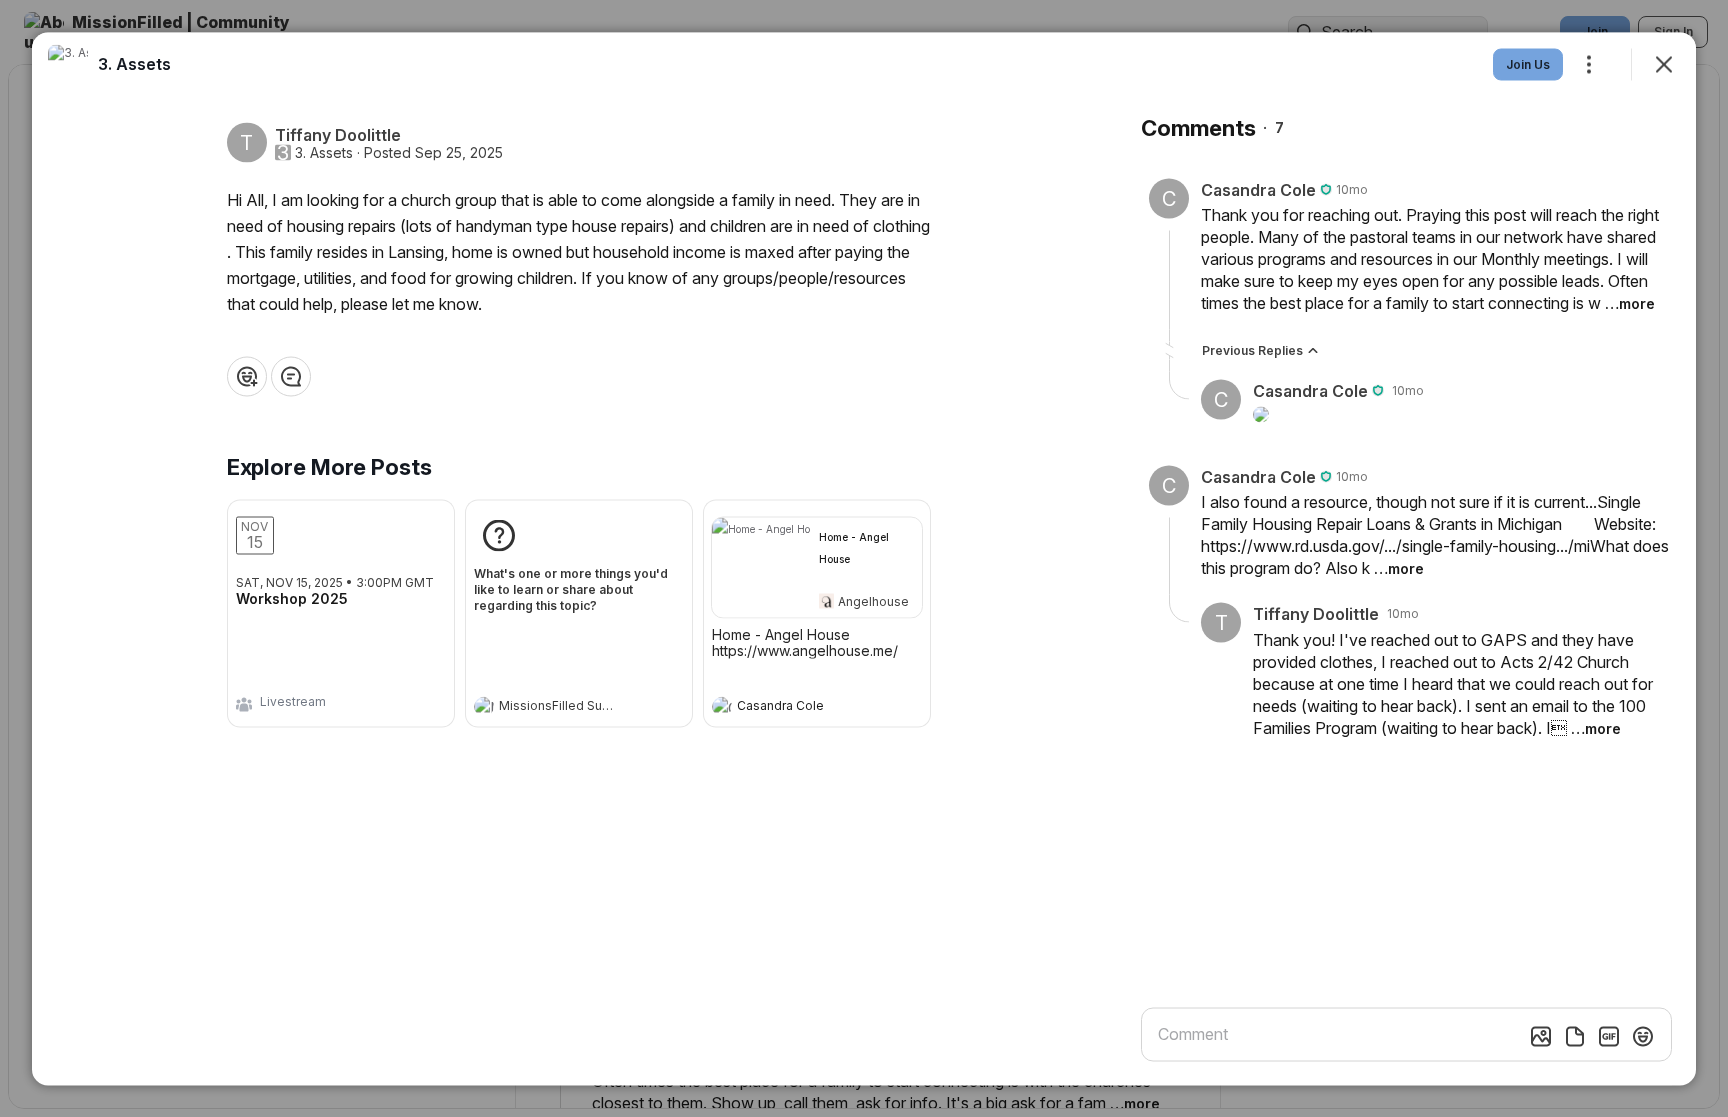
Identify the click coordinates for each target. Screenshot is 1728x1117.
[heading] (559, 708)
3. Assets (324, 152)
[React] (247, 376)
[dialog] (864, 558)
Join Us (1528, 63)
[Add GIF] (1609, 1036)
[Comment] (291, 376)
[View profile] (484, 706)
